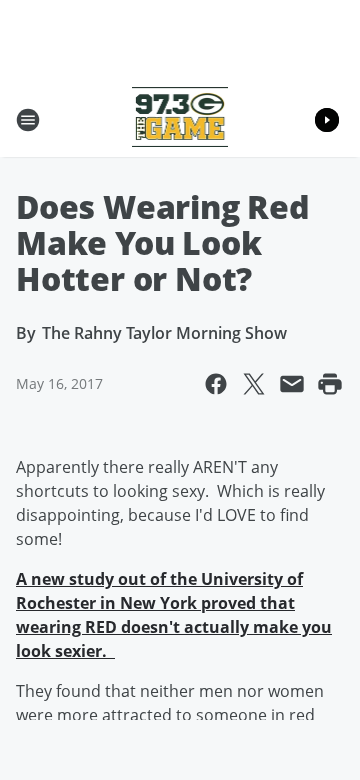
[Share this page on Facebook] (216, 384)
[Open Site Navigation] (28, 120)
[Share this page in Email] (292, 384)
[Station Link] (180, 119)
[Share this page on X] (254, 384)
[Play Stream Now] (327, 120)
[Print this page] (330, 384)
